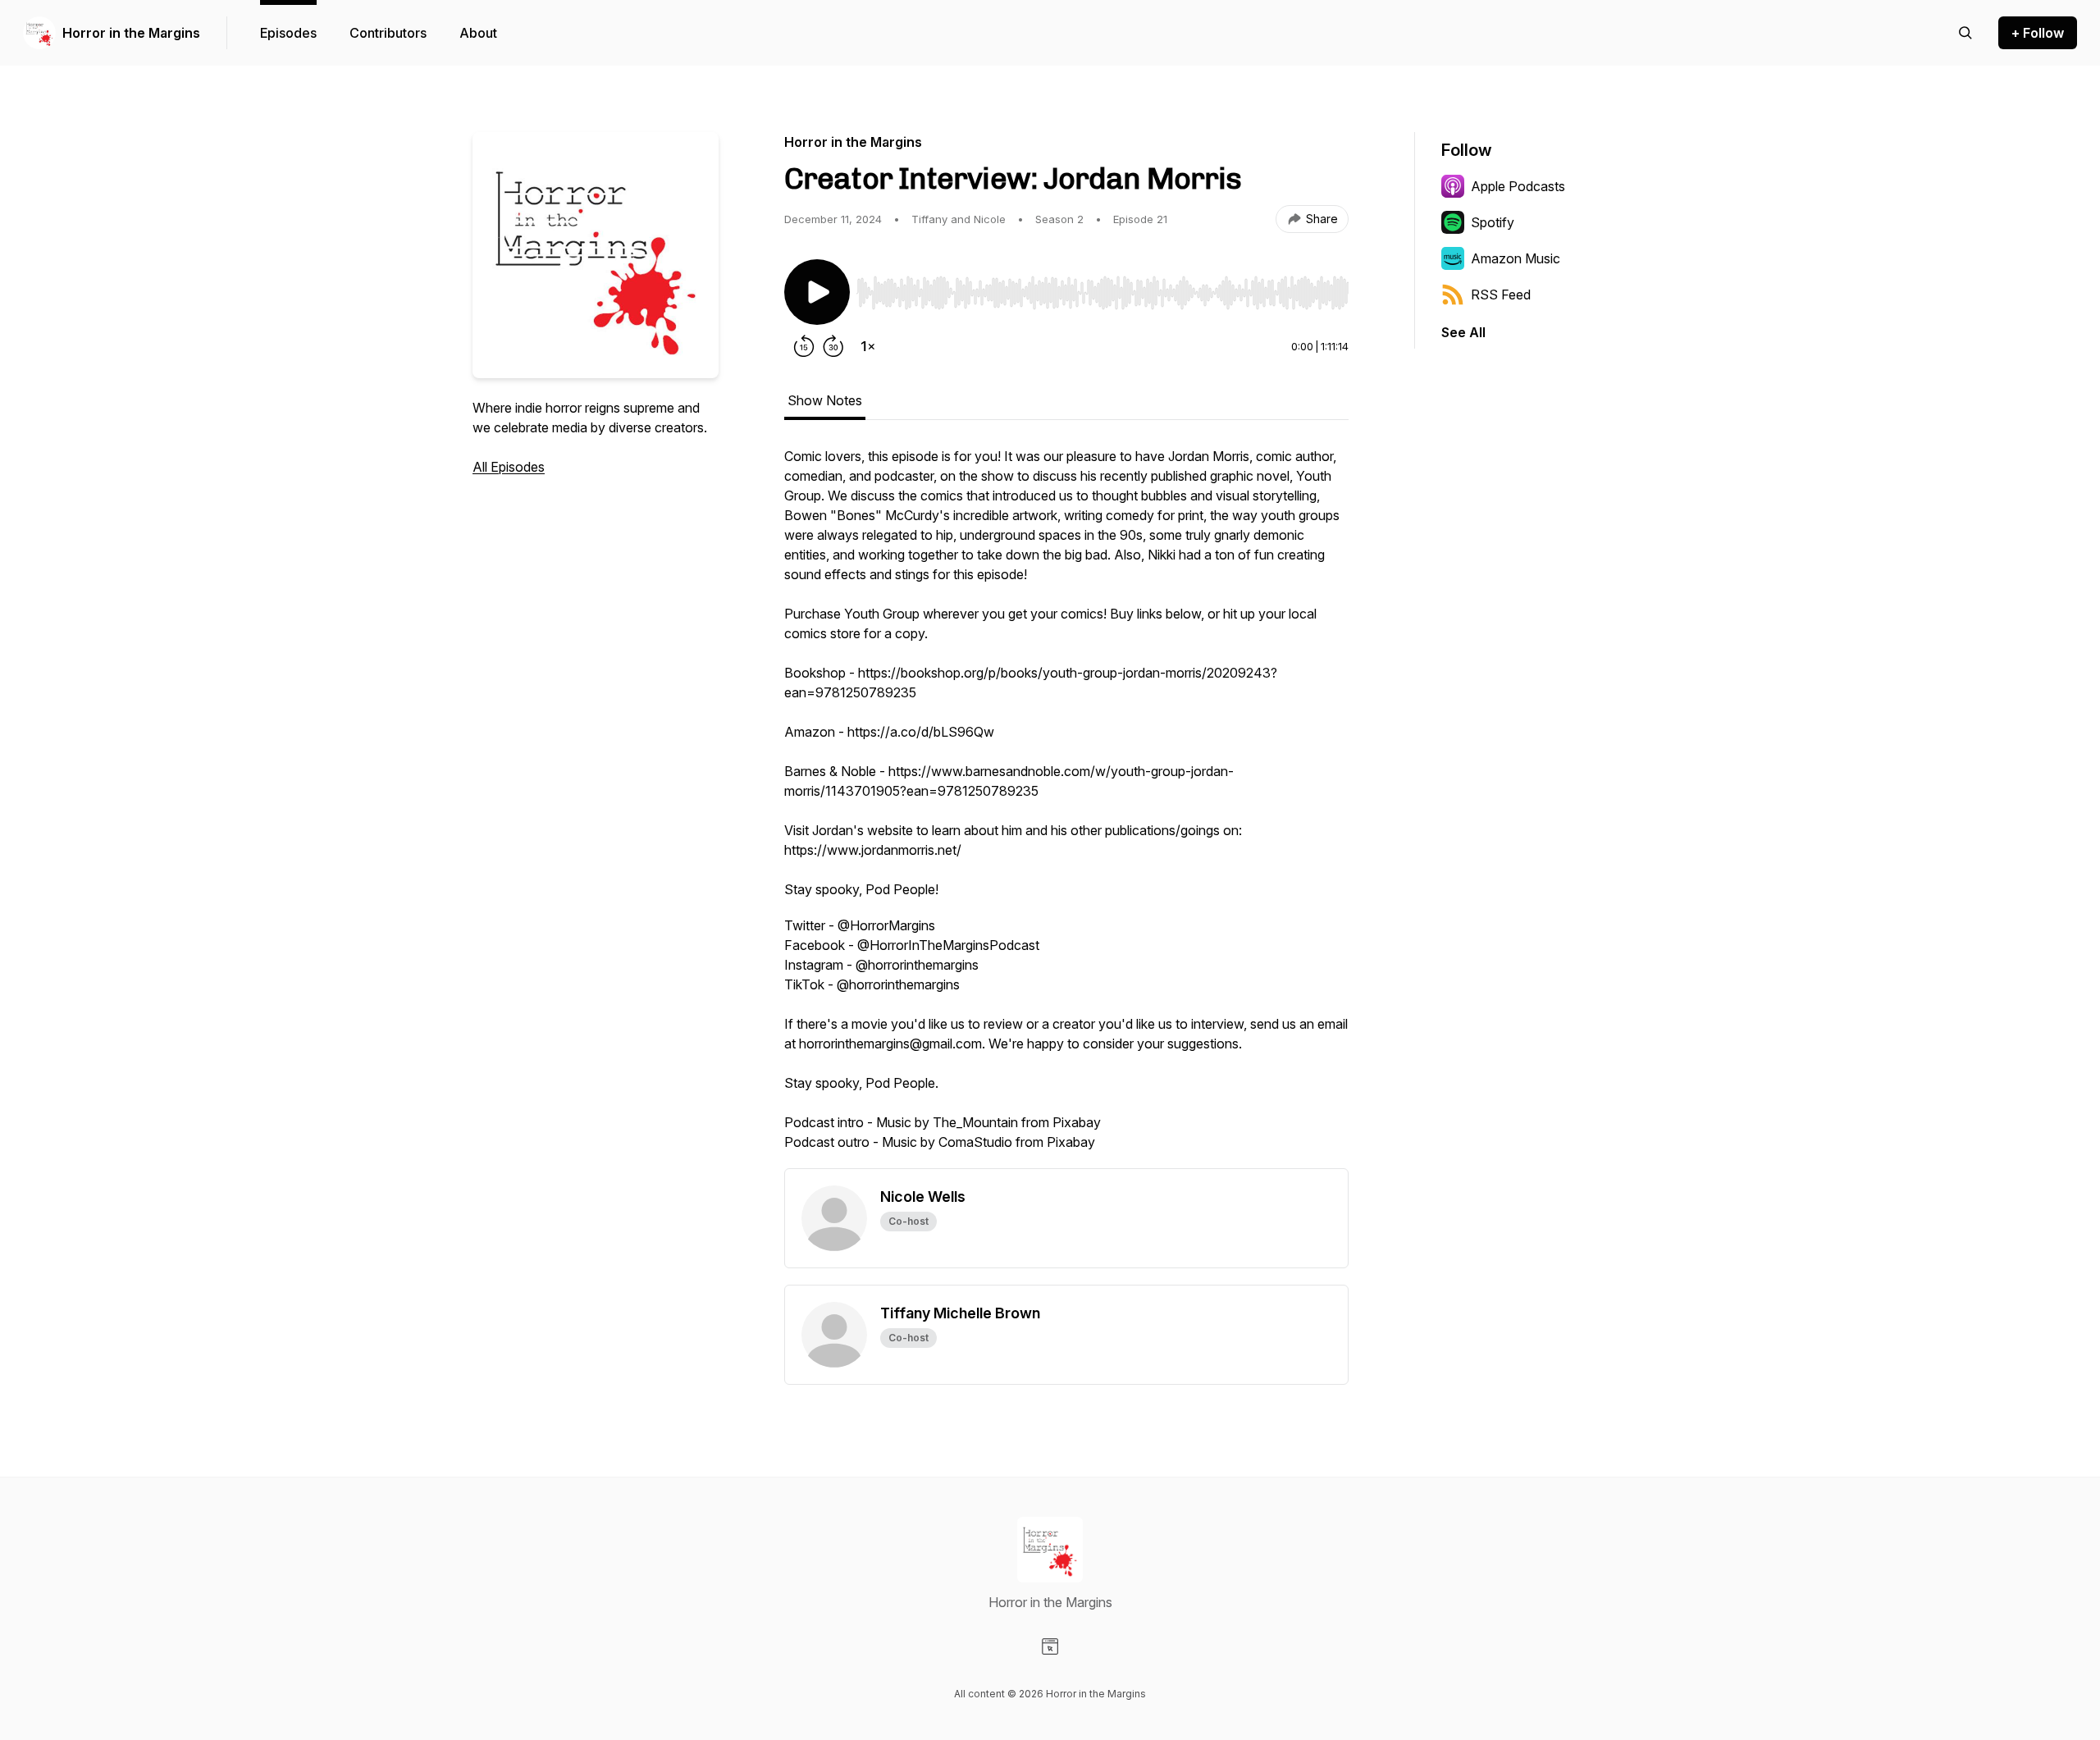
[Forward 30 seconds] (833, 346)
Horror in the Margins (131, 33)
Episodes (288, 33)
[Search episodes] (1965, 33)
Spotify (1493, 222)
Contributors (388, 33)
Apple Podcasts (1518, 186)
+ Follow (2038, 33)
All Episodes (509, 467)
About (478, 33)
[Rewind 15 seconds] (804, 346)
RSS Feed (1501, 295)
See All (1463, 332)
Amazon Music (1516, 258)
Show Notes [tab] (825, 400)
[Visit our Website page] (1050, 1646)
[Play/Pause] (817, 292)
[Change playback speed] (868, 346)
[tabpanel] (1066, 807)
